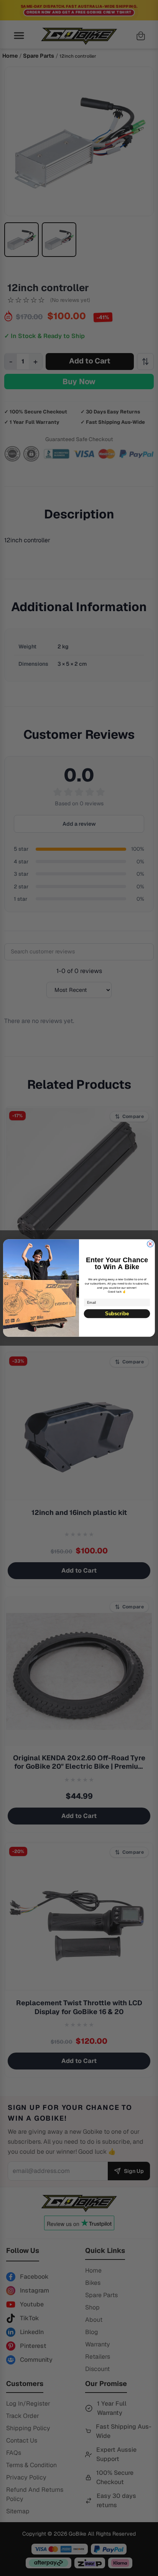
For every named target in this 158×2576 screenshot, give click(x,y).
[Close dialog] (150, 1244)
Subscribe (117, 1313)
